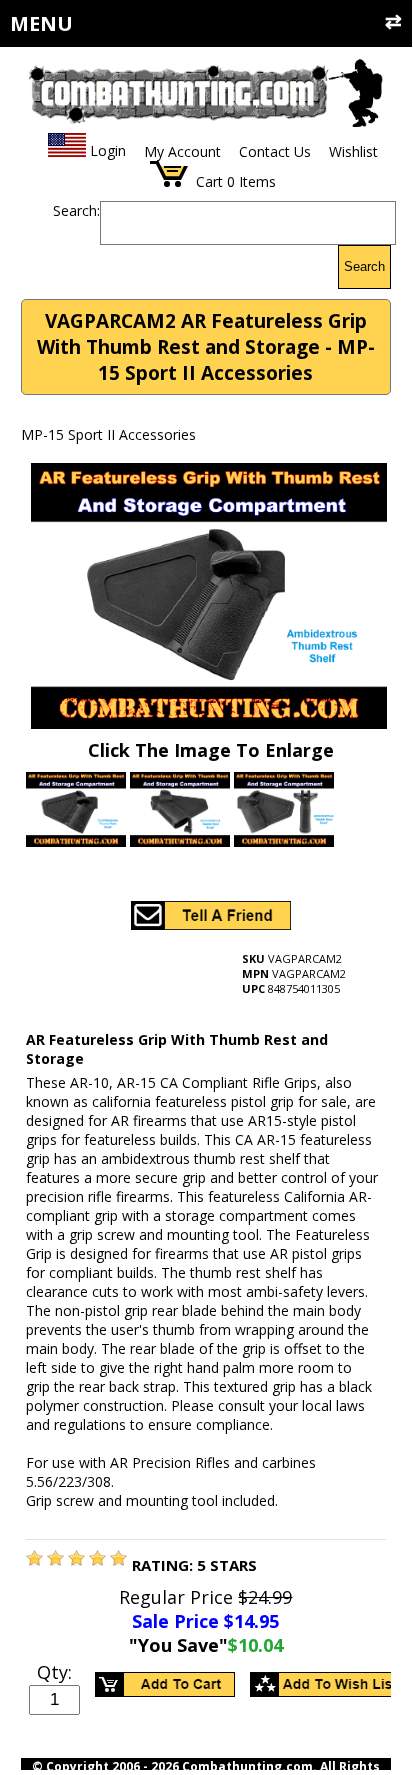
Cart (209, 181)
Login (108, 151)
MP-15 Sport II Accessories (108, 434)
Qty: (54, 1672)
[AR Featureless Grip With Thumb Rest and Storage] (34, 1560)
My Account (182, 151)
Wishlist (353, 151)
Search (364, 266)
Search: (76, 210)
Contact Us (275, 151)
